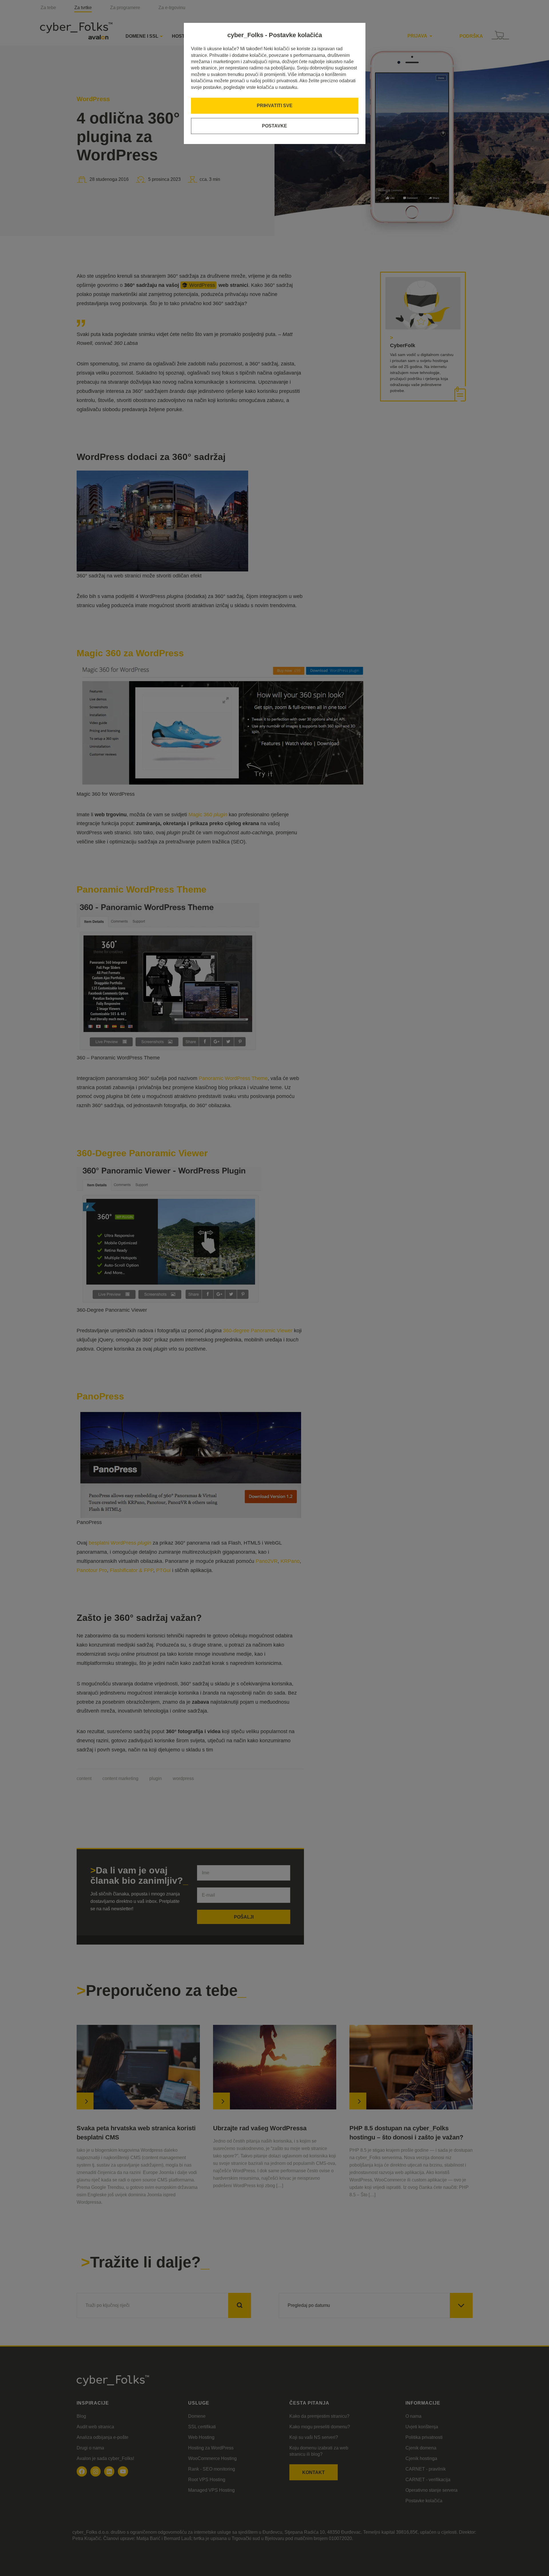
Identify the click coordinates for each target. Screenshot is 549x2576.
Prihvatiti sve (275, 106)
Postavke (274, 126)
